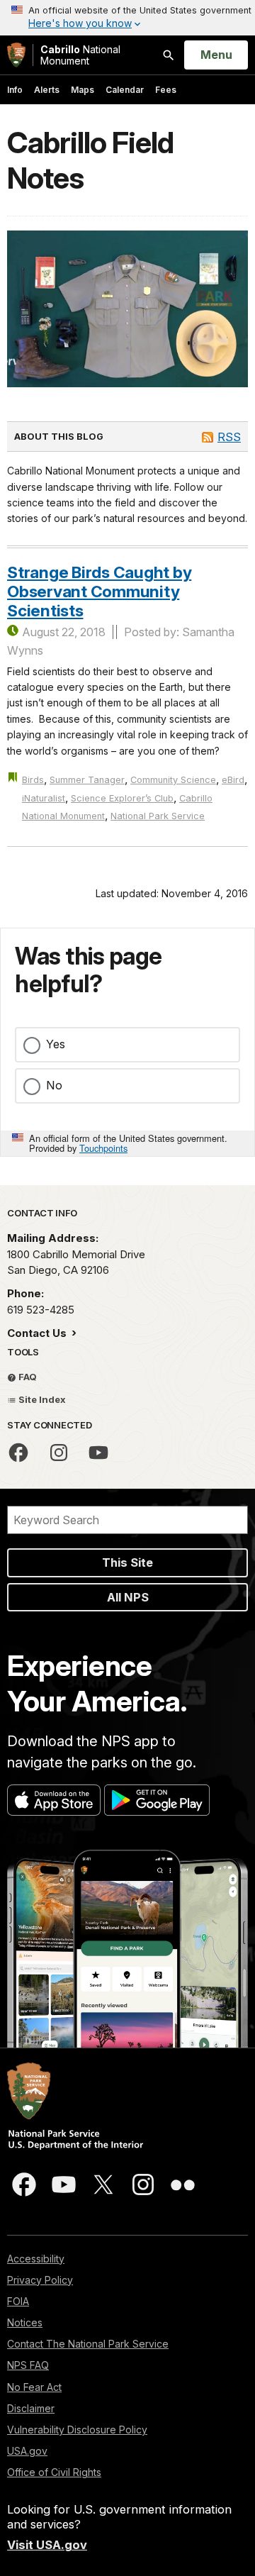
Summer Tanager (87, 780)
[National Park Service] (16, 55)
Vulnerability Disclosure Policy (77, 2430)
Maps (83, 90)
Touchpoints (103, 1148)
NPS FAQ (28, 2365)
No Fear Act (34, 2387)
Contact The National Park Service (88, 2344)
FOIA (18, 2301)
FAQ (27, 1377)
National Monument (80, 55)
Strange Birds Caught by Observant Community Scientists (99, 592)
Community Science (173, 780)
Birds (33, 780)
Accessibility (36, 2259)
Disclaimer (31, 2408)
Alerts (47, 90)
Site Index (41, 1399)
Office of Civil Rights (54, 2472)
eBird (233, 780)
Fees (166, 90)
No (54, 1085)
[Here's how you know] (127, 18)
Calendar (125, 90)
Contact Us (38, 1333)
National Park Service (158, 816)
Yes (56, 1044)
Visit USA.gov (47, 2545)
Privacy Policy (40, 2280)
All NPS (128, 1597)
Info (15, 90)
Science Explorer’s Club (122, 798)
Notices (25, 2322)
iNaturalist (44, 798)
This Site (127, 1562)
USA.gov (27, 2451)
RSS (229, 437)
